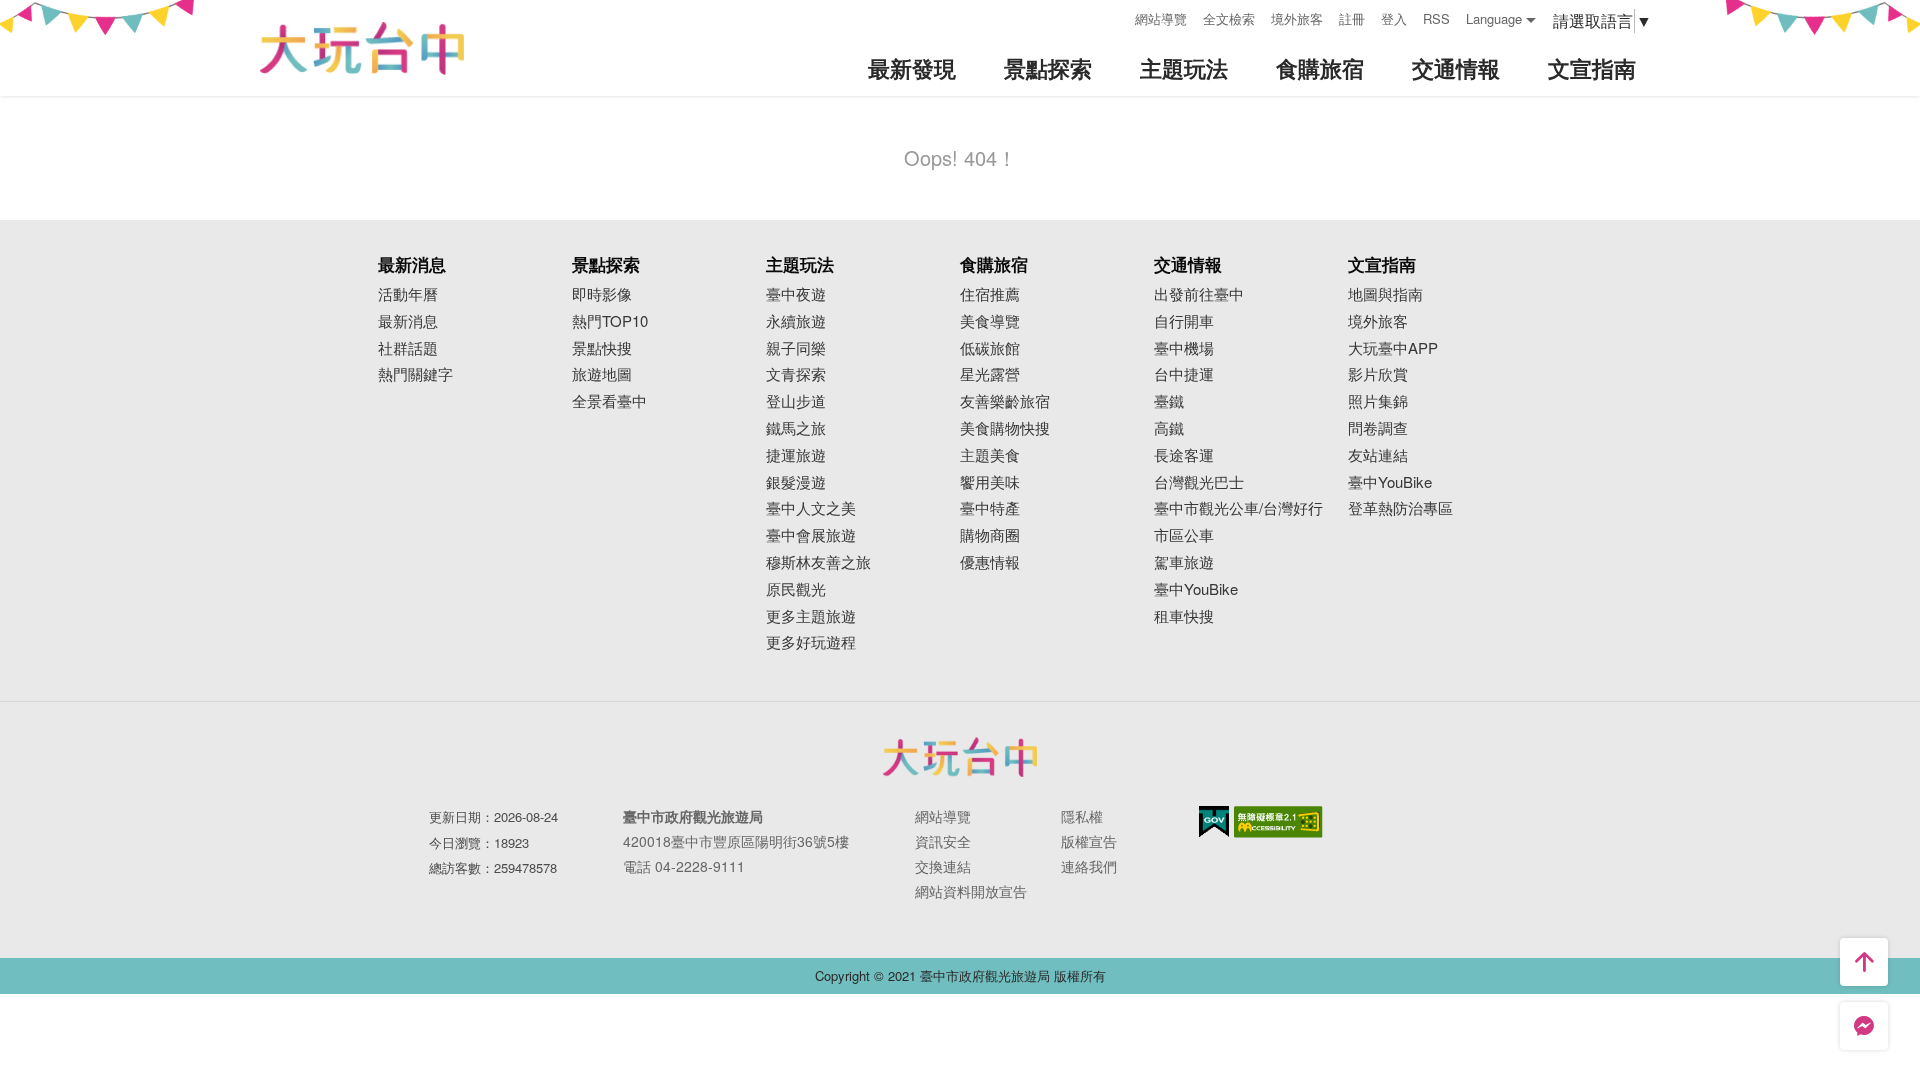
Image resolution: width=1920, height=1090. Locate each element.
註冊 (1352, 18)
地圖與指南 (1385, 294)
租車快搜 (1184, 616)
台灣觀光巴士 (1199, 482)
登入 (1394, 18)
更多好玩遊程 (811, 642)
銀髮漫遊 (796, 482)
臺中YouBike (1196, 589)
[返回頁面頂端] (1864, 962)
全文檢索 (1229, 18)
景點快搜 (602, 348)
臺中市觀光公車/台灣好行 (1238, 508)
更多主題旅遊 (811, 616)
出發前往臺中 (1199, 294)
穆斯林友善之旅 (818, 562)
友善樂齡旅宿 (1005, 401)
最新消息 (408, 321)
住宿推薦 (990, 294)
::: (1113, 16)
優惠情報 (990, 562)
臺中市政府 (960, 757)
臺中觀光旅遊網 (362, 48)
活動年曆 (408, 294)
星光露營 (990, 374)
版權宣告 (1089, 841)
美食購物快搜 (1005, 428)
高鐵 (1169, 428)
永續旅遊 (796, 321)
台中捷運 (1184, 374)
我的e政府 (1214, 821)
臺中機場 (1184, 348)
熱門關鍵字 (415, 374)
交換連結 (943, 866)
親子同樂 (796, 348)
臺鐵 (1169, 401)
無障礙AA (1278, 822)
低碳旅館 (990, 348)
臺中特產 (990, 508)
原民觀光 (796, 589)
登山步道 (796, 401)
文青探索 (796, 374)
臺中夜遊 (796, 294)
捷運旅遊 (796, 455)
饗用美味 (990, 482)
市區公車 (1184, 535)
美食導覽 (990, 321)
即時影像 (602, 294)
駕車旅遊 (1184, 562)
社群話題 (408, 348)
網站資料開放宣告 (971, 891)
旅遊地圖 (602, 374)
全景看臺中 (609, 401)
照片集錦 (1378, 401)
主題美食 (990, 455)
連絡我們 (1089, 866)
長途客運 (1184, 455)
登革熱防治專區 (1400, 508)
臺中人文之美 (811, 508)
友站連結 (1378, 455)
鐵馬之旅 (796, 428)
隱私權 (1082, 816)
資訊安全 (943, 841)
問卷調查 (1378, 428)
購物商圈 (990, 535)
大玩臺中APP (1393, 348)
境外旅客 (1297, 18)
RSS (1436, 18)
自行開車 (1184, 321)
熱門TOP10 (610, 321)
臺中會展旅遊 (811, 535)
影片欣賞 (1378, 374)
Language (1494, 18)
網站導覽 (1161, 18)
